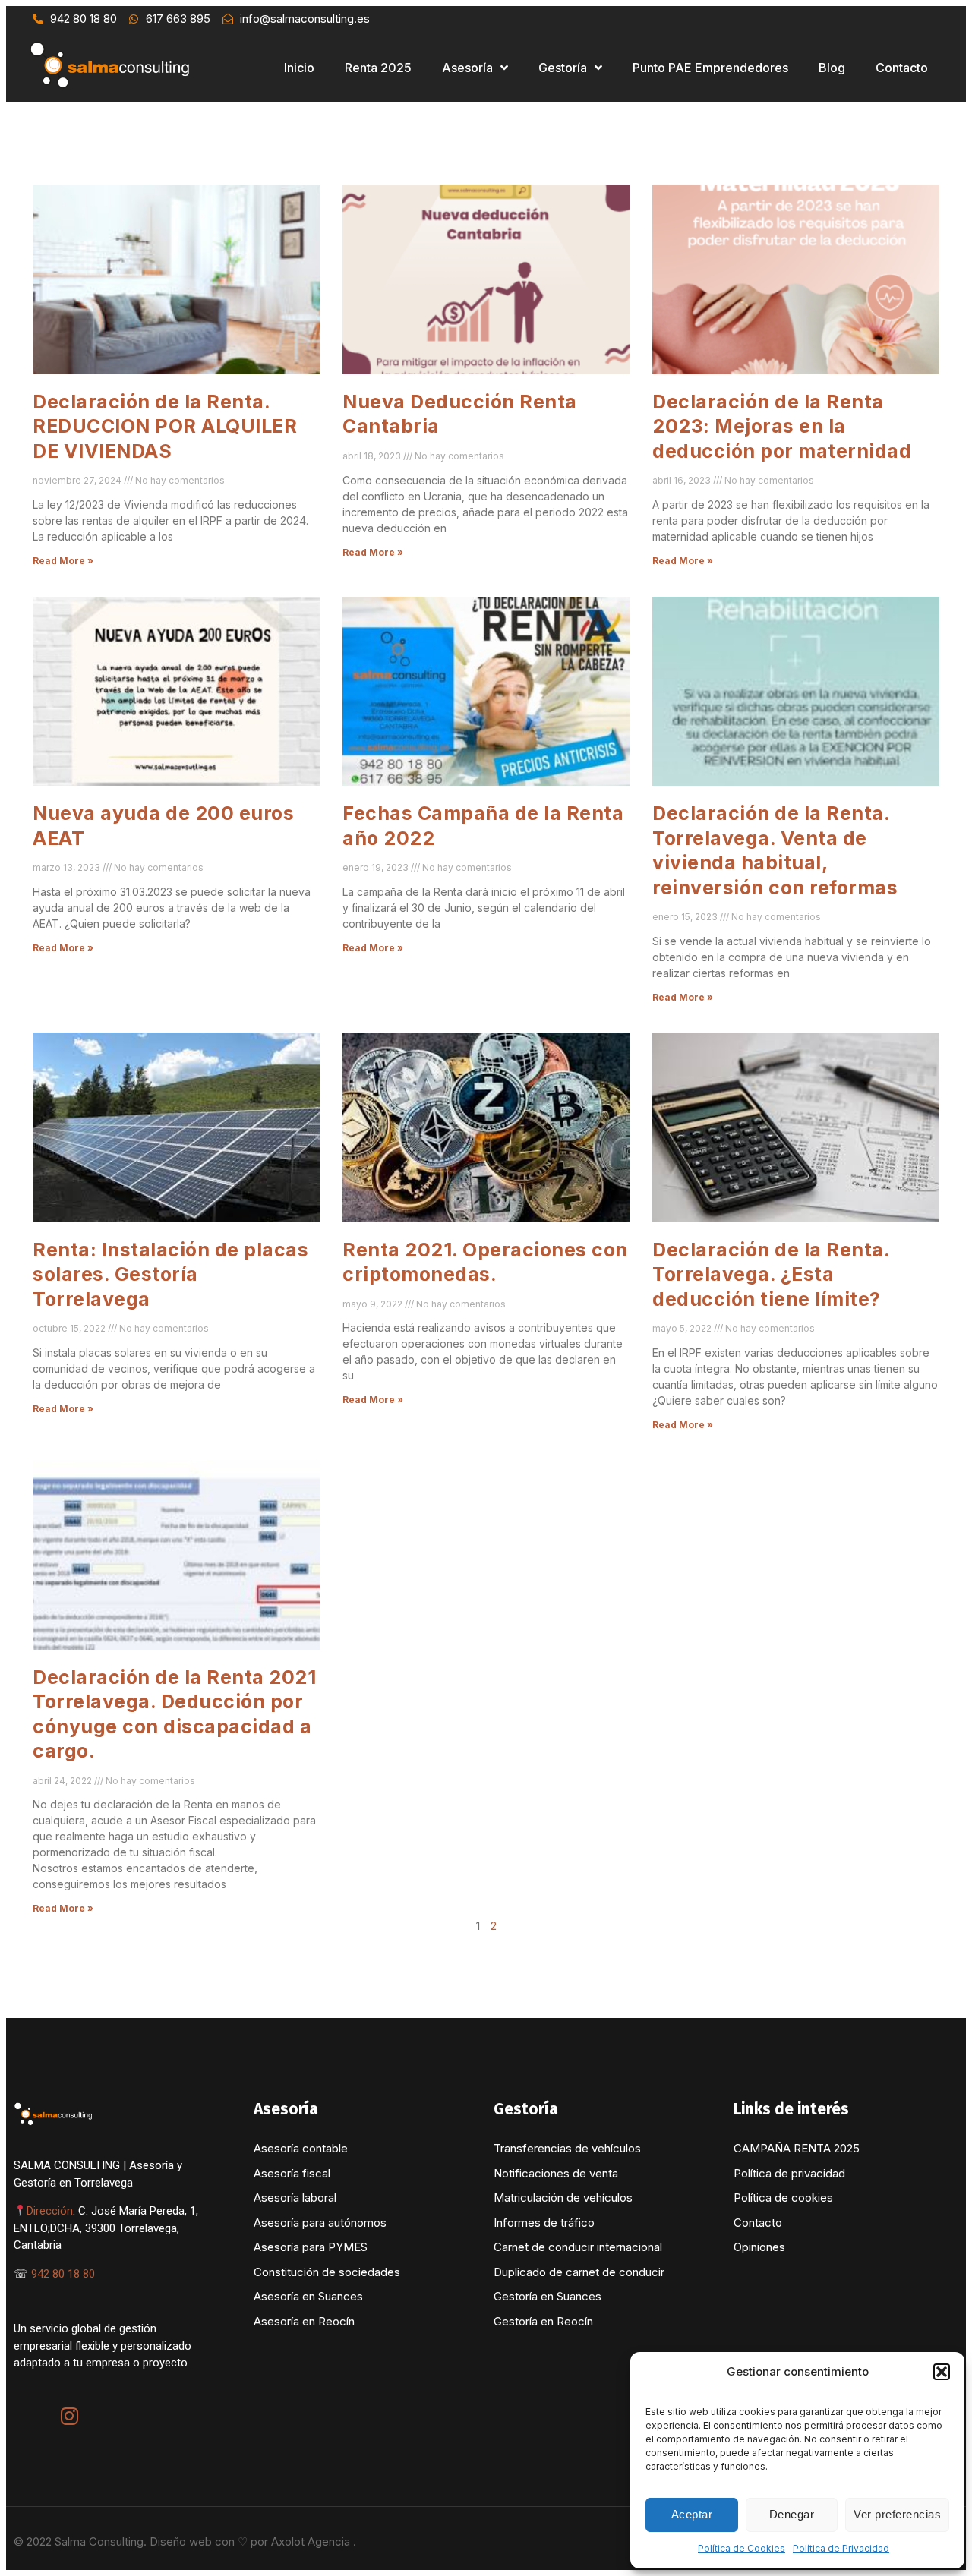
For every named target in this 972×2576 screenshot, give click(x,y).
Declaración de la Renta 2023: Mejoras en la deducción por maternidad (782, 426)
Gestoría (563, 68)
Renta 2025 (378, 68)
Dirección (50, 2211)
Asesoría (467, 68)
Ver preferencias (897, 2514)
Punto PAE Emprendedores (710, 68)
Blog (832, 68)
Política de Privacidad (841, 2548)
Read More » (63, 561)
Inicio (299, 68)
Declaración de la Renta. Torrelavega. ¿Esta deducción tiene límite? (771, 1274)
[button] (942, 2372)
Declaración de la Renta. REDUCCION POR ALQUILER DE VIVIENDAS (165, 426)
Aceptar (692, 2514)
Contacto (902, 68)
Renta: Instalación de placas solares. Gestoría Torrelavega (170, 1274)
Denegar (792, 2514)
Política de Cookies (742, 2548)
